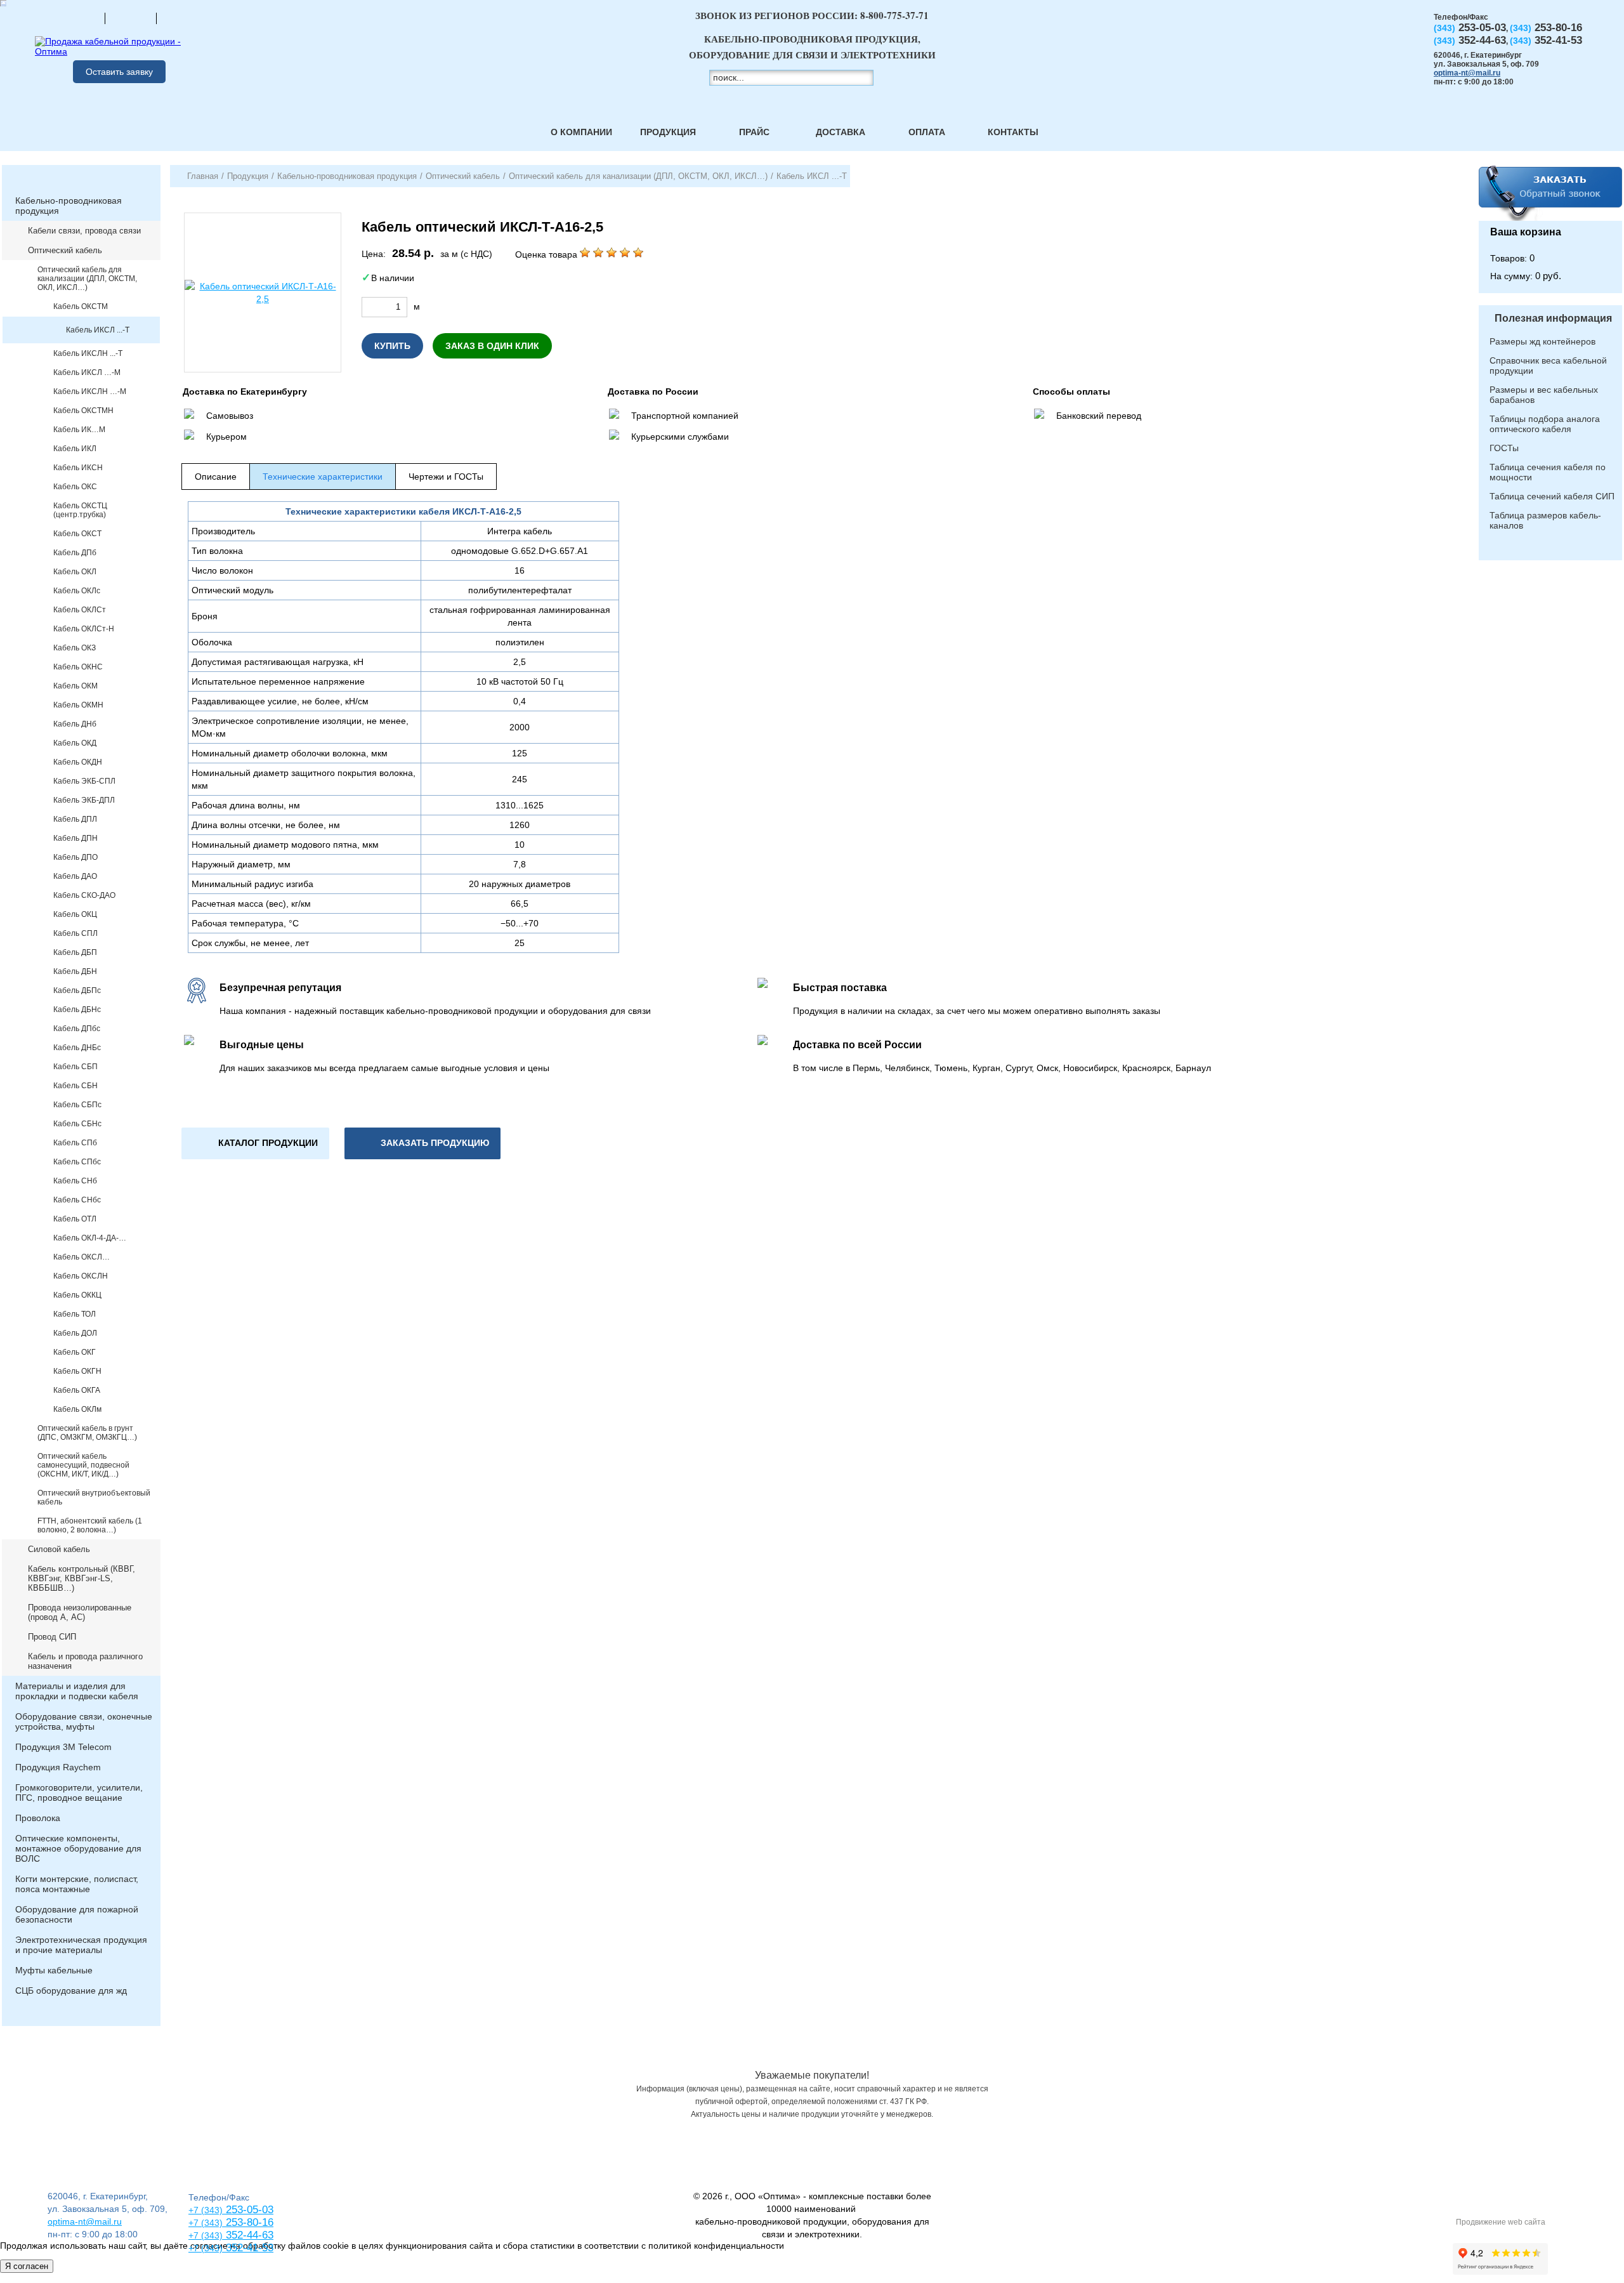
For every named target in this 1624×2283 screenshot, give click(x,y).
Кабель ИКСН (78, 468)
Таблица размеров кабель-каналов (1545, 520)
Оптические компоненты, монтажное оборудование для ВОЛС (78, 1848)
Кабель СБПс (77, 1105)
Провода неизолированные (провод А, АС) (80, 1612)
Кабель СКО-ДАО (84, 895)
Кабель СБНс (77, 1124)
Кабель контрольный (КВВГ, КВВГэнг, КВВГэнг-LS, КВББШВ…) (82, 1578)
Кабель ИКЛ (75, 449)
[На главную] (79, 18)
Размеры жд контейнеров (1542, 341)
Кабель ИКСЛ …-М (87, 372)
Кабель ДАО (75, 876)
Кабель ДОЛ (75, 1333)
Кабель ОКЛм (77, 1409)
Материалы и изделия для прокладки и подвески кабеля (77, 1691)
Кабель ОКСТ (77, 534)
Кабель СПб (75, 1143)
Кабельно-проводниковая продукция (69, 206)
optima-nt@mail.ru (1467, 73)
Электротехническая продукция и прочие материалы (81, 1945)
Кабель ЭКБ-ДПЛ (84, 800)
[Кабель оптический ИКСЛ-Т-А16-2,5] (263, 293)
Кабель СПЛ (75, 933)
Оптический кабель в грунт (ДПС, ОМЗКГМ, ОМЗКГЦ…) (87, 1433)
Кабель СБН (75, 1086)
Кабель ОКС (75, 487)
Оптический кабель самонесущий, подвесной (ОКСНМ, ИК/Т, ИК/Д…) (83, 1465)
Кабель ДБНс (77, 1010)
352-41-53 (248, 2248)
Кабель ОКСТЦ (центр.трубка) (80, 510)
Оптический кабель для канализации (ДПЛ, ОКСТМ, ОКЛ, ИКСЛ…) (87, 279)
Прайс (754, 132)
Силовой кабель (59, 1549)
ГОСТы (1504, 448)
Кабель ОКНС (78, 667)
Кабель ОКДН (78, 762)
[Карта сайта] (131, 18)
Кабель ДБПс (77, 990)
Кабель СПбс (77, 1162)
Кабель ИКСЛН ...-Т (88, 353)
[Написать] (182, 18)
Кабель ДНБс (77, 1048)
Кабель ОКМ (75, 686)
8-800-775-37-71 (894, 15)
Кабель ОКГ (75, 1352)
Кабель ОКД (75, 743)
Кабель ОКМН (78, 705)
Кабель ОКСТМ (81, 306)
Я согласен (27, 2266)
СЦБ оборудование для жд (71, 1990)
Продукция (668, 132)
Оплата (927, 132)
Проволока (38, 1818)
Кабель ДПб (75, 553)
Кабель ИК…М (79, 430)
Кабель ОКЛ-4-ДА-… (90, 1238)
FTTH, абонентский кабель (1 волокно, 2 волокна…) (90, 1525)
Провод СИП (52, 1637)
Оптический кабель (65, 250)
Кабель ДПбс (77, 1029)
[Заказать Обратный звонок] (1550, 193)
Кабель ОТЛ (75, 1219)
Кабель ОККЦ (77, 1295)
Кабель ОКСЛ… (82, 1257)
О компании (581, 132)
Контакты (1013, 132)
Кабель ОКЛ (75, 572)
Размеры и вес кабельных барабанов (1544, 395)
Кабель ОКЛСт (80, 610)
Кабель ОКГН (77, 1371)
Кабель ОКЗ (75, 648)
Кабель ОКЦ (75, 914)
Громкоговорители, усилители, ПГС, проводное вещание (79, 1793)
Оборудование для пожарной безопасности (77, 1914)
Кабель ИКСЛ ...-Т (98, 330)
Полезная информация (1553, 318)
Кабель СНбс (77, 1200)
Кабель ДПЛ (75, 819)
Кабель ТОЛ (75, 1314)
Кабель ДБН (75, 971)
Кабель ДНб (75, 724)
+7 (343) (206, 2248)
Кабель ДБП (75, 952)
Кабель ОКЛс (77, 591)
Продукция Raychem (58, 1767)
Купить (392, 346)
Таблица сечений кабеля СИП (1552, 496)
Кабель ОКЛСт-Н (84, 629)
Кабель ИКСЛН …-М (90, 391)
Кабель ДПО (75, 857)
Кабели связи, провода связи (84, 231)
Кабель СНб (75, 1181)
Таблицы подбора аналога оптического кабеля (1545, 424)
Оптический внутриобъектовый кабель (94, 1497)
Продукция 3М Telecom (63, 1747)
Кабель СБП (75, 1067)
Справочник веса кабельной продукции (1548, 365)
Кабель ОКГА (77, 1390)
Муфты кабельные (54, 1970)
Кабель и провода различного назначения (85, 1661)
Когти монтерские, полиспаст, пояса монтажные (77, 1884)
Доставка (841, 132)
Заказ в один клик (492, 346)
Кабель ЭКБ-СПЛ (84, 781)
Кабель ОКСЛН (81, 1276)
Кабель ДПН (75, 838)
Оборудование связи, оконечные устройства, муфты (84, 1721)
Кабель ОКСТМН (83, 411)
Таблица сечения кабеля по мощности (1548, 472)
